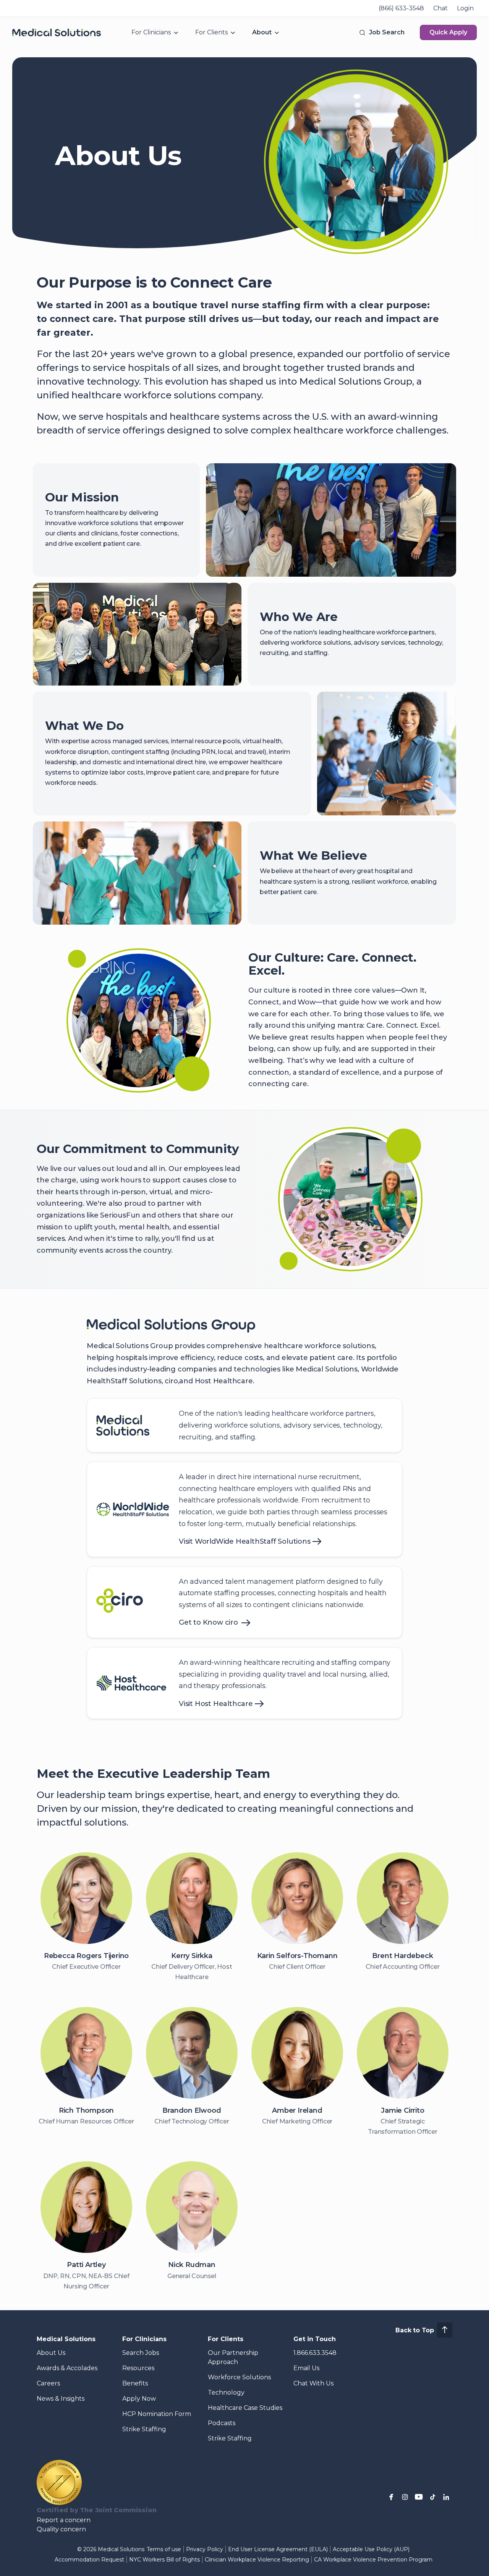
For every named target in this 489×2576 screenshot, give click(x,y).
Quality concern (61, 2529)
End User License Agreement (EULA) (278, 2549)
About (262, 32)
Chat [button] (440, 8)
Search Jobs (141, 2353)
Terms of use (164, 2549)
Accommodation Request (89, 2560)
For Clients (211, 32)
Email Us (306, 2368)
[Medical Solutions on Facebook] (391, 2497)
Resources (138, 2368)
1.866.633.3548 (315, 2353)
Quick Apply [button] (448, 32)
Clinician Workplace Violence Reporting (257, 2560)
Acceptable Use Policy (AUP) (371, 2549)
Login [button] (465, 8)
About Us (51, 2353)
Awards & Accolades (67, 2368)
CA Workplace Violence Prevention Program (373, 2560)
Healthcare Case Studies (245, 2408)
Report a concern (64, 2520)
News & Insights (61, 2399)
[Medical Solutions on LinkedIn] (446, 2497)
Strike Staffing (144, 2429)
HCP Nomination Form (157, 2414)
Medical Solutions (66, 2339)
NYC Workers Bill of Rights (164, 2560)
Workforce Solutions (239, 2377)
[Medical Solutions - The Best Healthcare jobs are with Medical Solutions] (57, 32)
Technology (226, 2392)
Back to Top (415, 2330)
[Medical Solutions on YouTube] (419, 2497)
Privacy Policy (205, 2549)
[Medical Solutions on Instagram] (405, 2497)
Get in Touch (315, 2339)
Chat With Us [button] (313, 2383)
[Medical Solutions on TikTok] (432, 2497)
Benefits (135, 2383)
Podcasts (222, 2423)
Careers (48, 2383)
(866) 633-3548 (401, 8)
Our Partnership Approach (233, 2357)
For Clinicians (151, 32)
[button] (381, 32)
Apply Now (139, 2399)
